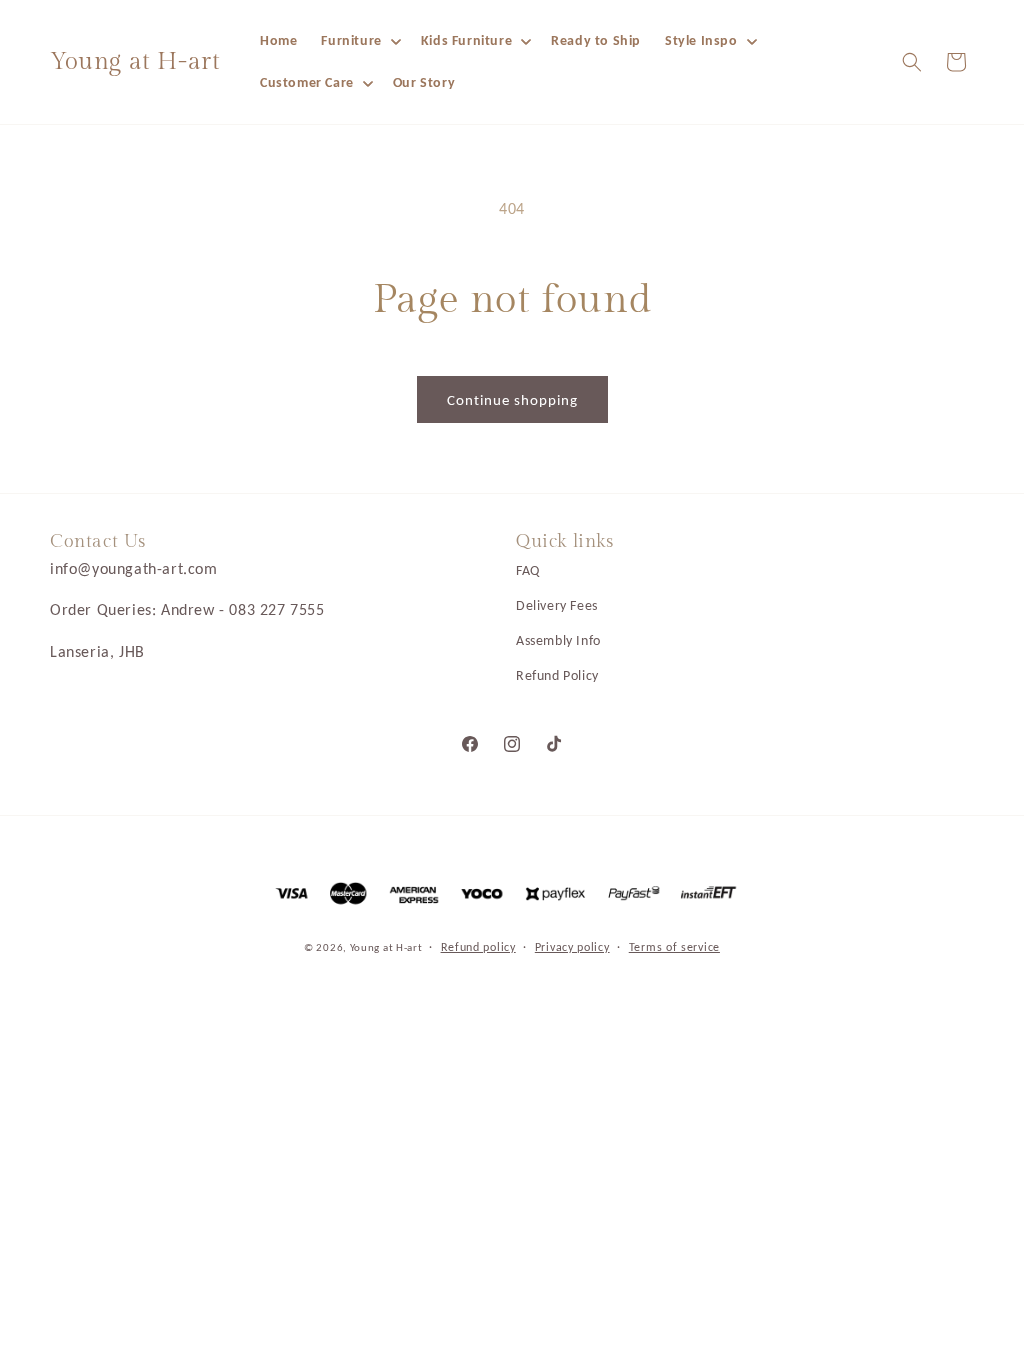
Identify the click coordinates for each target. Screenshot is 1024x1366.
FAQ (528, 570)
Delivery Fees (557, 605)
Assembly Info (558, 640)
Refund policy (478, 947)
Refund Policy (557, 675)
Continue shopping (512, 400)
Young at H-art (388, 947)
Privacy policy (572, 947)
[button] (358, 41)
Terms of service (674, 947)
